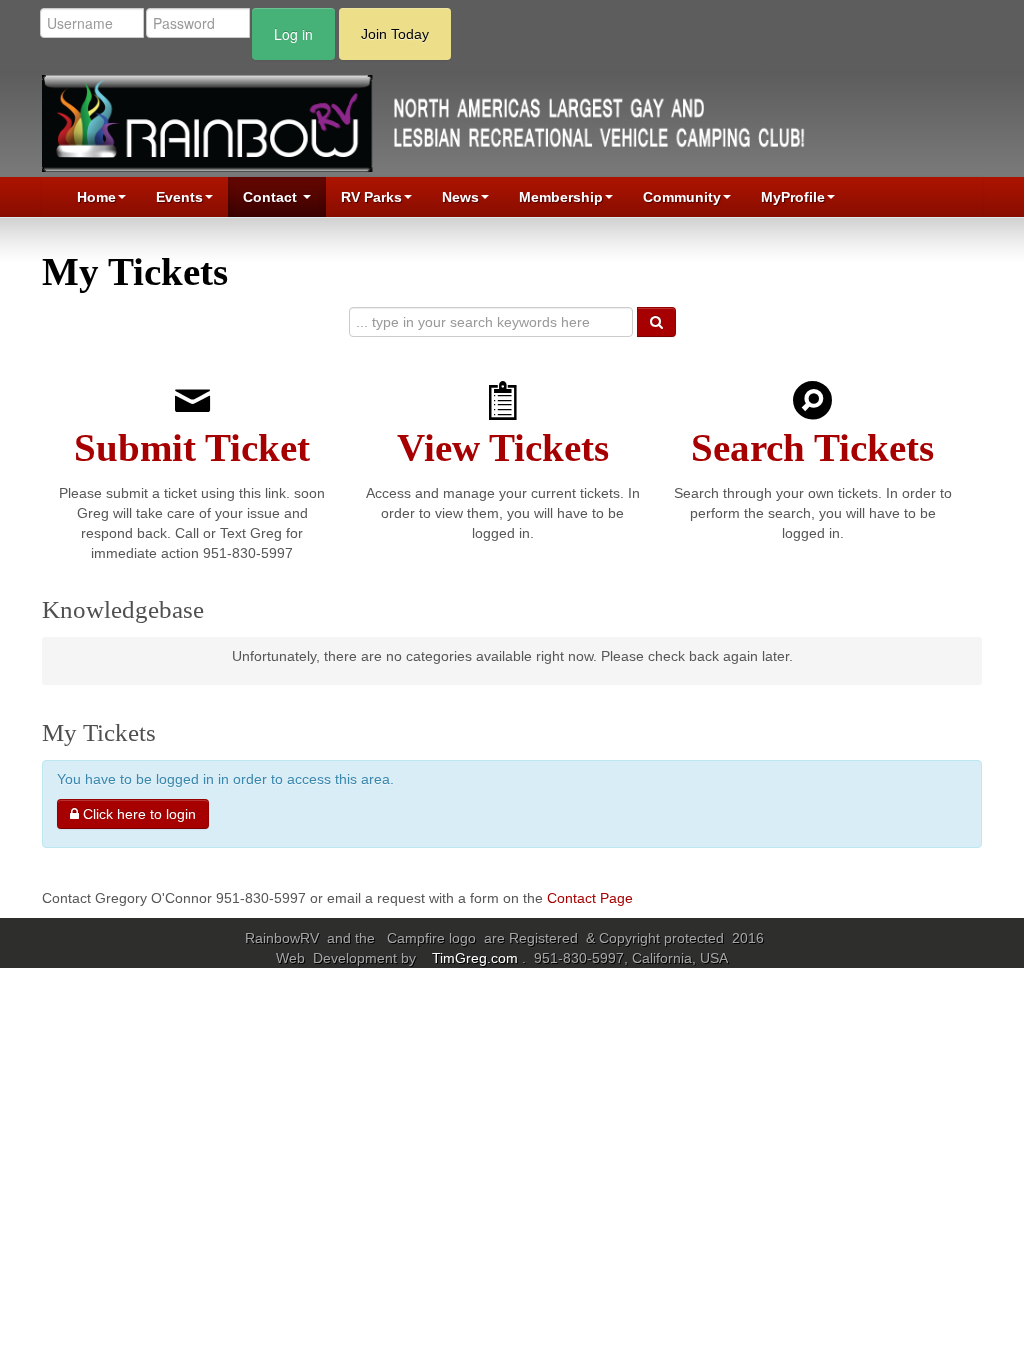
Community (682, 197)
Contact (272, 197)
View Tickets (503, 448)
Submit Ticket (192, 448)
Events (179, 197)
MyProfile (793, 197)
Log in (293, 34)
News (460, 197)
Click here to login (137, 814)
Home (96, 197)
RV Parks (371, 197)
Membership (561, 197)
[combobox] (491, 322)
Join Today (395, 34)
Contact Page (590, 898)
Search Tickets (812, 448)
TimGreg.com (477, 958)
